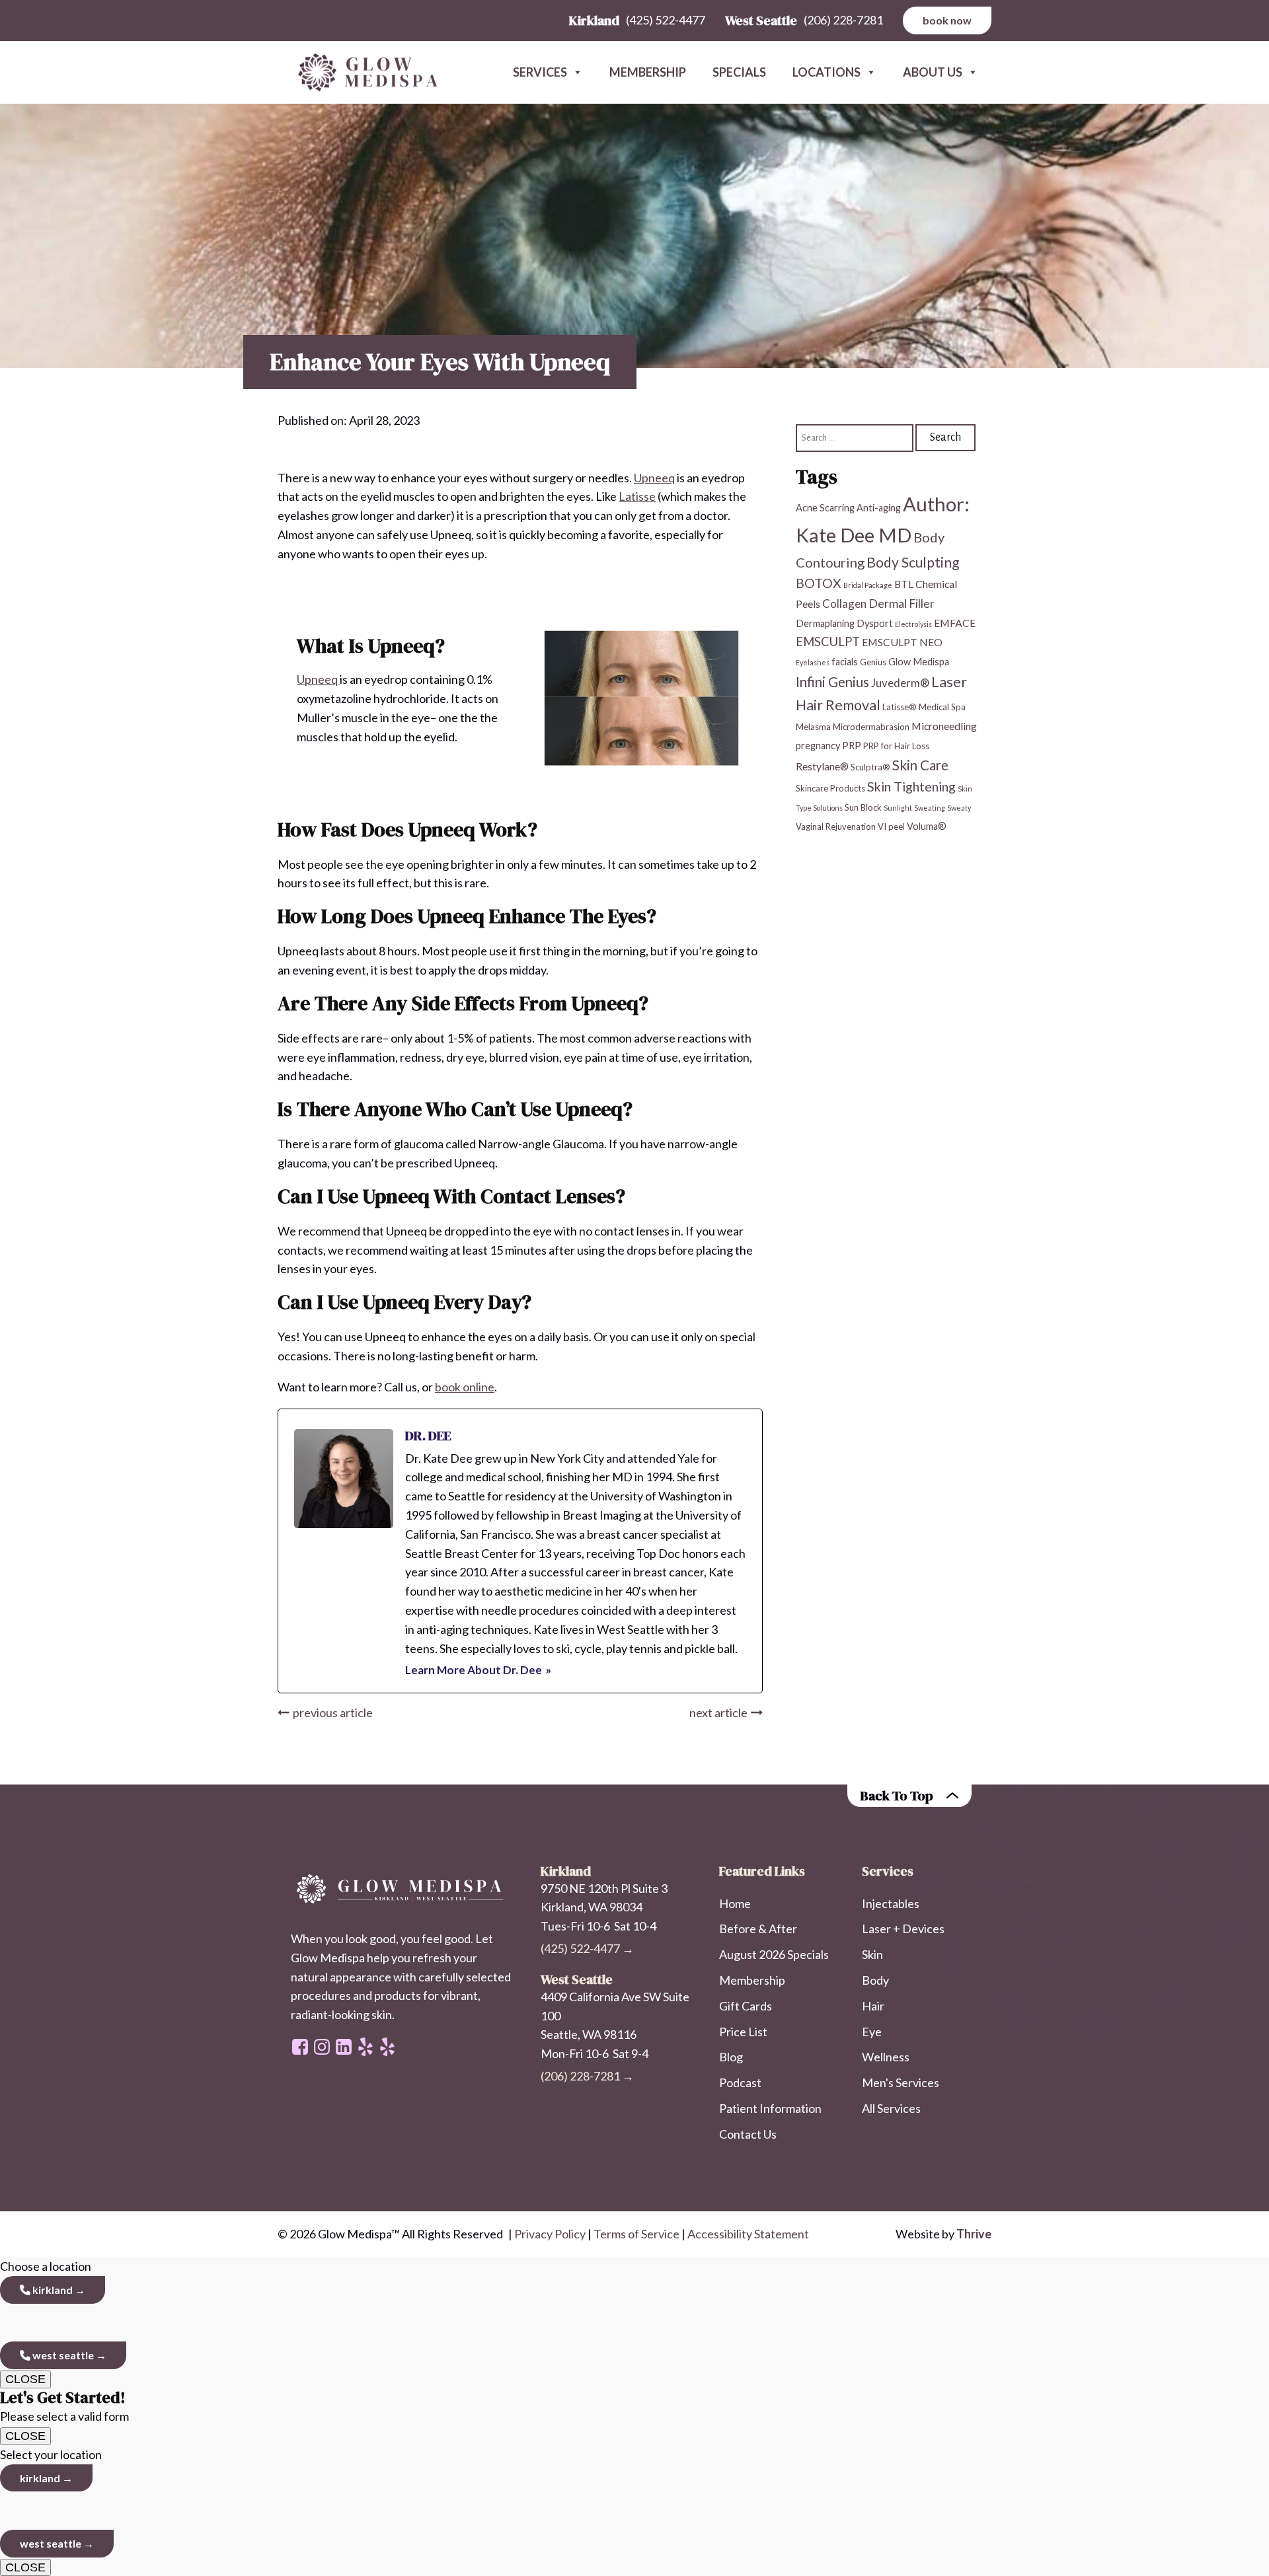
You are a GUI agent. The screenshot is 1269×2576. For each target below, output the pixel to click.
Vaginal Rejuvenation (836, 827)
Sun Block (863, 807)
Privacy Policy (550, 2234)
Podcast (740, 2082)
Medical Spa (942, 706)
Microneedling (944, 726)
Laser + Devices (903, 1929)
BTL (904, 584)
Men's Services (901, 2082)
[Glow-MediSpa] (364, 73)
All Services (891, 2108)
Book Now (947, 20)
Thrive (974, 2234)
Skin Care (920, 764)
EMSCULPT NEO (902, 642)
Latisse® (900, 706)
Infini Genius (832, 682)
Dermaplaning (825, 623)
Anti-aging (879, 508)
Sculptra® (870, 766)
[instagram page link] (322, 2047)
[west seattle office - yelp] (365, 2047)
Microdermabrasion (871, 727)
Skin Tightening (911, 786)
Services (540, 72)
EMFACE (955, 623)
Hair (873, 2006)
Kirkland (52, 2290)
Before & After (758, 1929)
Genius (873, 662)
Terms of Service (636, 2234)
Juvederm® (900, 683)
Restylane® (822, 765)
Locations (827, 72)
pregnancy (818, 746)
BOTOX (819, 583)
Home (735, 1903)
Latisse (637, 496)
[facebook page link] (300, 2047)
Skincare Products (830, 788)
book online (465, 1387)
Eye (872, 2032)
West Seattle (62, 2355)
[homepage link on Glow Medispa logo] (403, 1890)
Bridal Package (868, 585)
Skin (872, 1954)
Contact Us (748, 2134)
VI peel (891, 827)
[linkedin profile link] (344, 2047)
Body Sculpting (913, 562)
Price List (743, 2032)
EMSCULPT (828, 642)
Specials (739, 72)
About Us (933, 72)
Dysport (875, 623)
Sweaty (959, 808)
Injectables (891, 1903)
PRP (852, 746)
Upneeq (654, 478)
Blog (731, 2057)
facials (845, 662)
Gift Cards (746, 2006)
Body (875, 1980)
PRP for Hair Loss (896, 746)
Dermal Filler (902, 604)
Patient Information (770, 2108)
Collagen (844, 604)
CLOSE (25, 2379)
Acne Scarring (825, 508)
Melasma (813, 727)
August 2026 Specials (774, 1954)
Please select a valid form (64, 2406)
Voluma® (927, 826)
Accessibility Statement (748, 2234)
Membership (648, 72)
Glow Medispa (919, 662)
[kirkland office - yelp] (387, 2047)
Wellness (886, 2057)
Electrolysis (913, 624)
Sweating (930, 808)
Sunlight (898, 808)
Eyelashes (813, 662)
